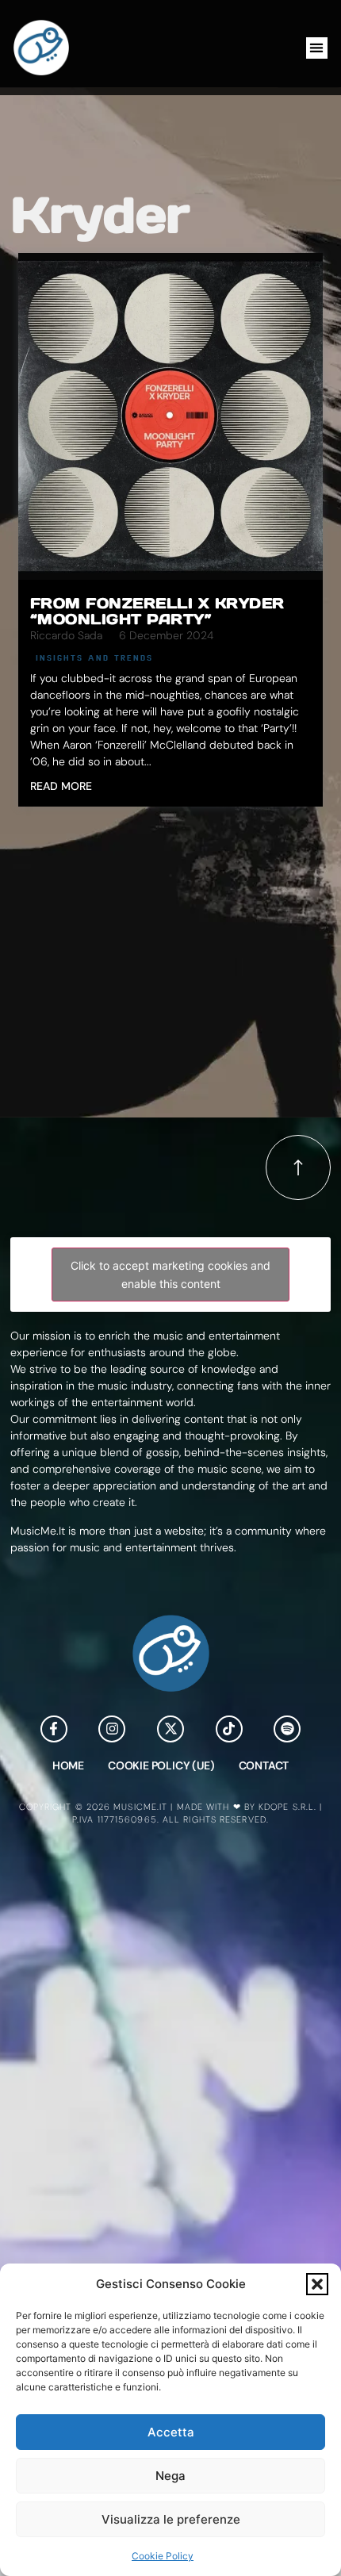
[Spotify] (287, 1729)
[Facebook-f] (54, 1729)
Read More (61, 786)
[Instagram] (112, 1729)
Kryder (100, 215)
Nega (170, 2476)
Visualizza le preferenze (171, 2519)
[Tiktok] (229, 1729)
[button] (317, 2284)
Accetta (171, 2432)
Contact (264, 1765)
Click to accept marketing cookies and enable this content (170, 1275)
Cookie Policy (163, 2556)
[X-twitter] (170, 1729)
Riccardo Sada (66, 635)
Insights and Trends (94, 657)
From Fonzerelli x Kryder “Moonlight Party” (157, 611)
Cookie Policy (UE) (161, 1765)
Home (68, 1765)
